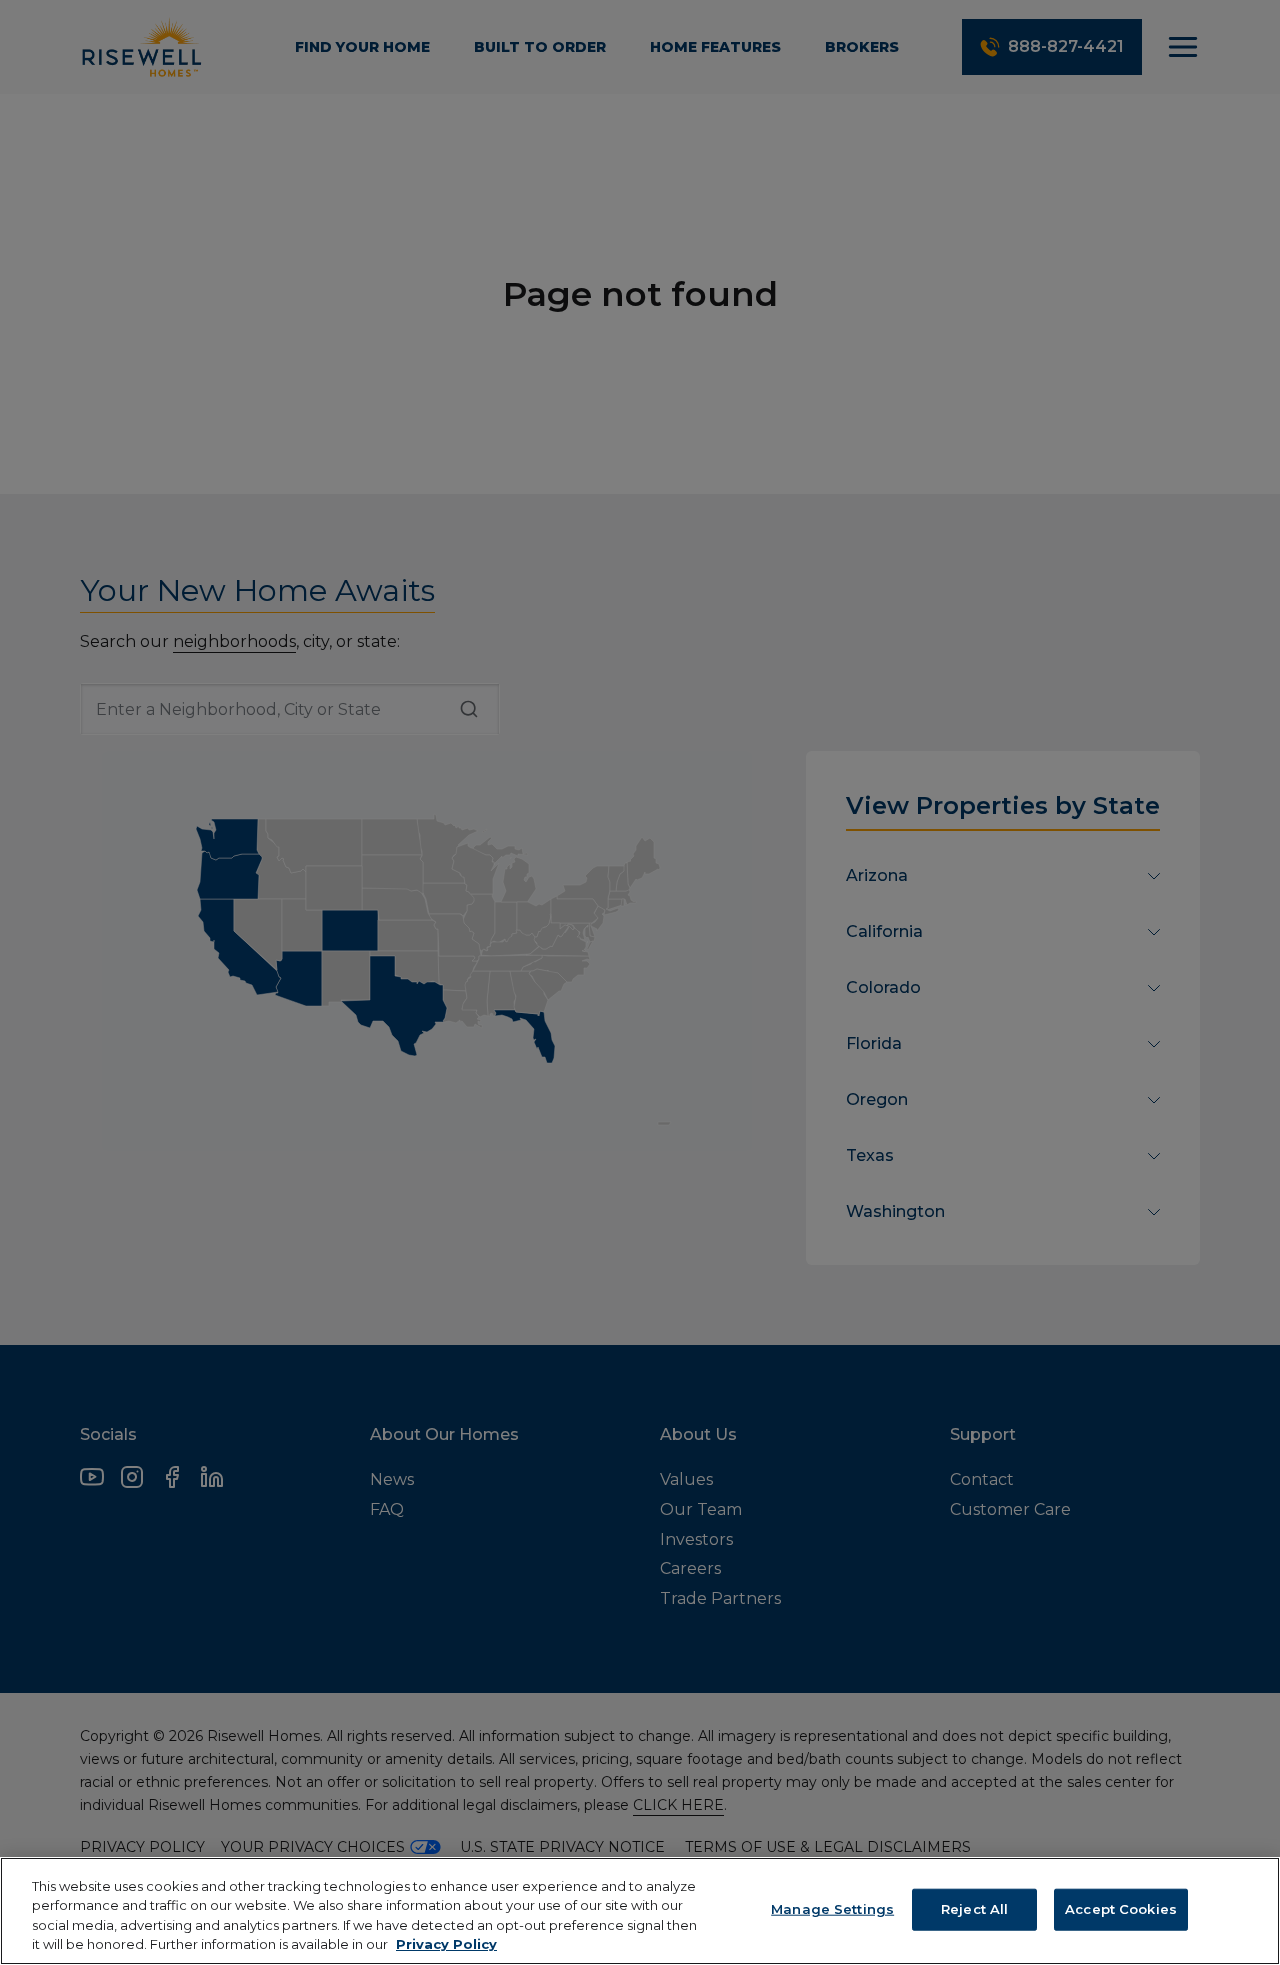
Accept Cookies (1121, 1909)
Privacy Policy (446, 1944)
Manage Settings (832, 1909)
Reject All (974, 1909)
